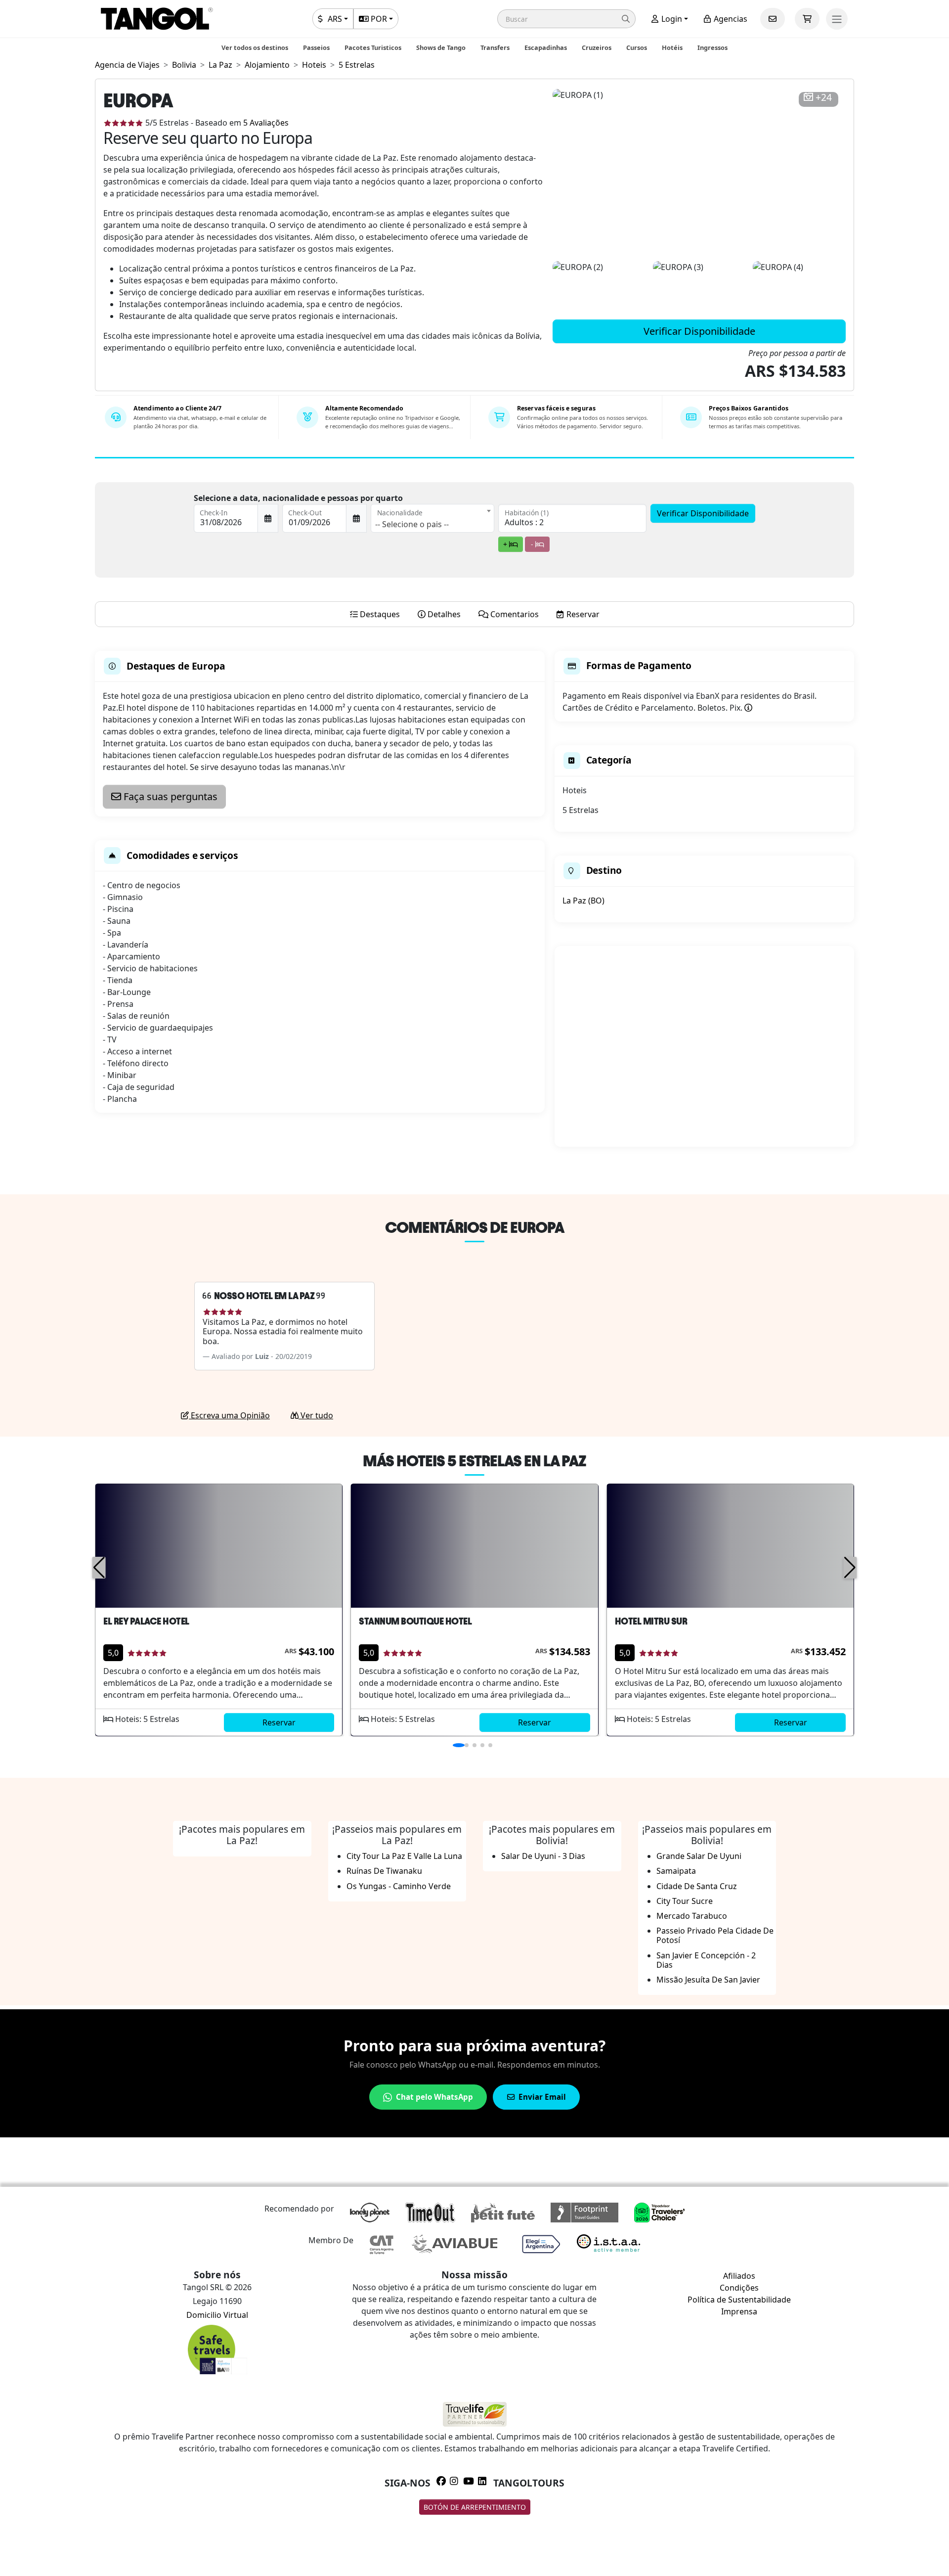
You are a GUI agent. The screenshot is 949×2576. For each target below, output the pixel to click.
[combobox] (432, 518)
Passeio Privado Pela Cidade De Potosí (715, 1935)
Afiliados (739, 2276)
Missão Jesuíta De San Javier (708, 1980)
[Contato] (773, 19)
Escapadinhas (546, 47)
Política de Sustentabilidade (739, 2300)
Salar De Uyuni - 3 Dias (543, 1856)
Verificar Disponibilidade (699, 331)
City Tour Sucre (685, 1901)
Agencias (730, 19)
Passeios (316, 47)
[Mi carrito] (807, 19)
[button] (566, 19)
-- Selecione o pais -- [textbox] (412, 524)
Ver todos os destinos (255, 47)
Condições (739, 2288)
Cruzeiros (597, 47)
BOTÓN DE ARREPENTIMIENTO (475, 2507)
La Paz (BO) (583, 901)
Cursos (637, 47)
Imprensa (739, 2311)
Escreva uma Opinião (229, 1415)
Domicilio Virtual (217, 2315)
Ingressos (712, 47)
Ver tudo (316, 1415)
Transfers (495, 47)
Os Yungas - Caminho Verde (399, 1886)
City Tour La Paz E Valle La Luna (404, 1856)
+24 (824, 98)
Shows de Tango (441, 47)
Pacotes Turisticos (373, 47)
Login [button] (671, 19)
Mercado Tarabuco (692, 1916)
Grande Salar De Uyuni (699, 1856)
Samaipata (676, 1871)
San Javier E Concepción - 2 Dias (706, 1960)
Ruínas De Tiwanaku (384, 1871)
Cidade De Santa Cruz (697, 1886)
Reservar (279, 1722)
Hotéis (672, 47)
